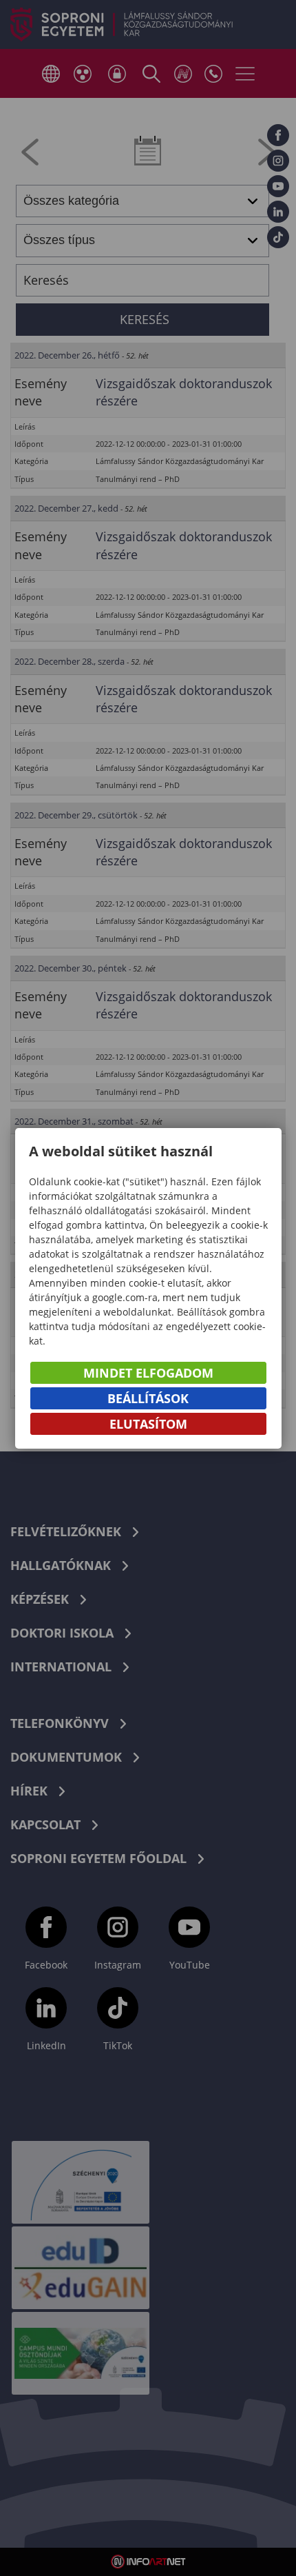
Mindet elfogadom (148, 1373)
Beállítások (148, 1398)
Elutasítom (148, 1424)
